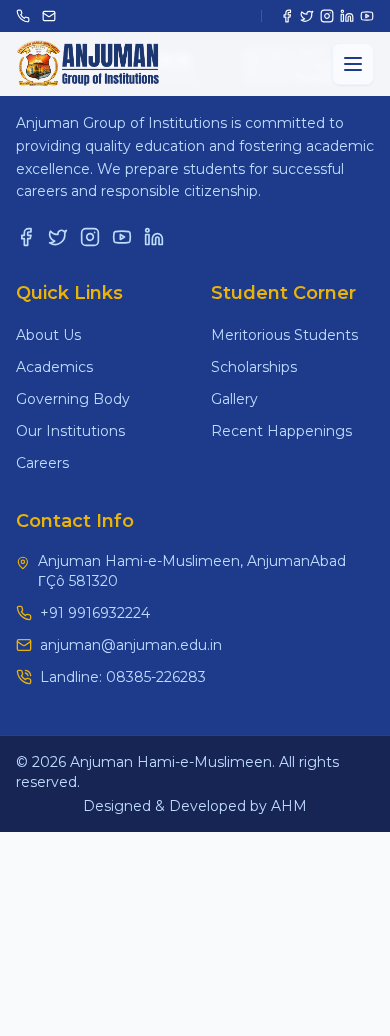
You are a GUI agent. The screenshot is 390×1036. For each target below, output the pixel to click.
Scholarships (254, 367)
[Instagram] (327, 16)
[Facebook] (287, 16)
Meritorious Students (284, 335)
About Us (48, 335)
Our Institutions (70, 431)
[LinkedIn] (347, 16)
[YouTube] (367, 16)
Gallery (234, 399)
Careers (42, 463)
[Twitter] (307, 16)
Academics (54, 367)
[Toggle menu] (353, 64)
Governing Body (73, 399)
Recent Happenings (281, 431)
